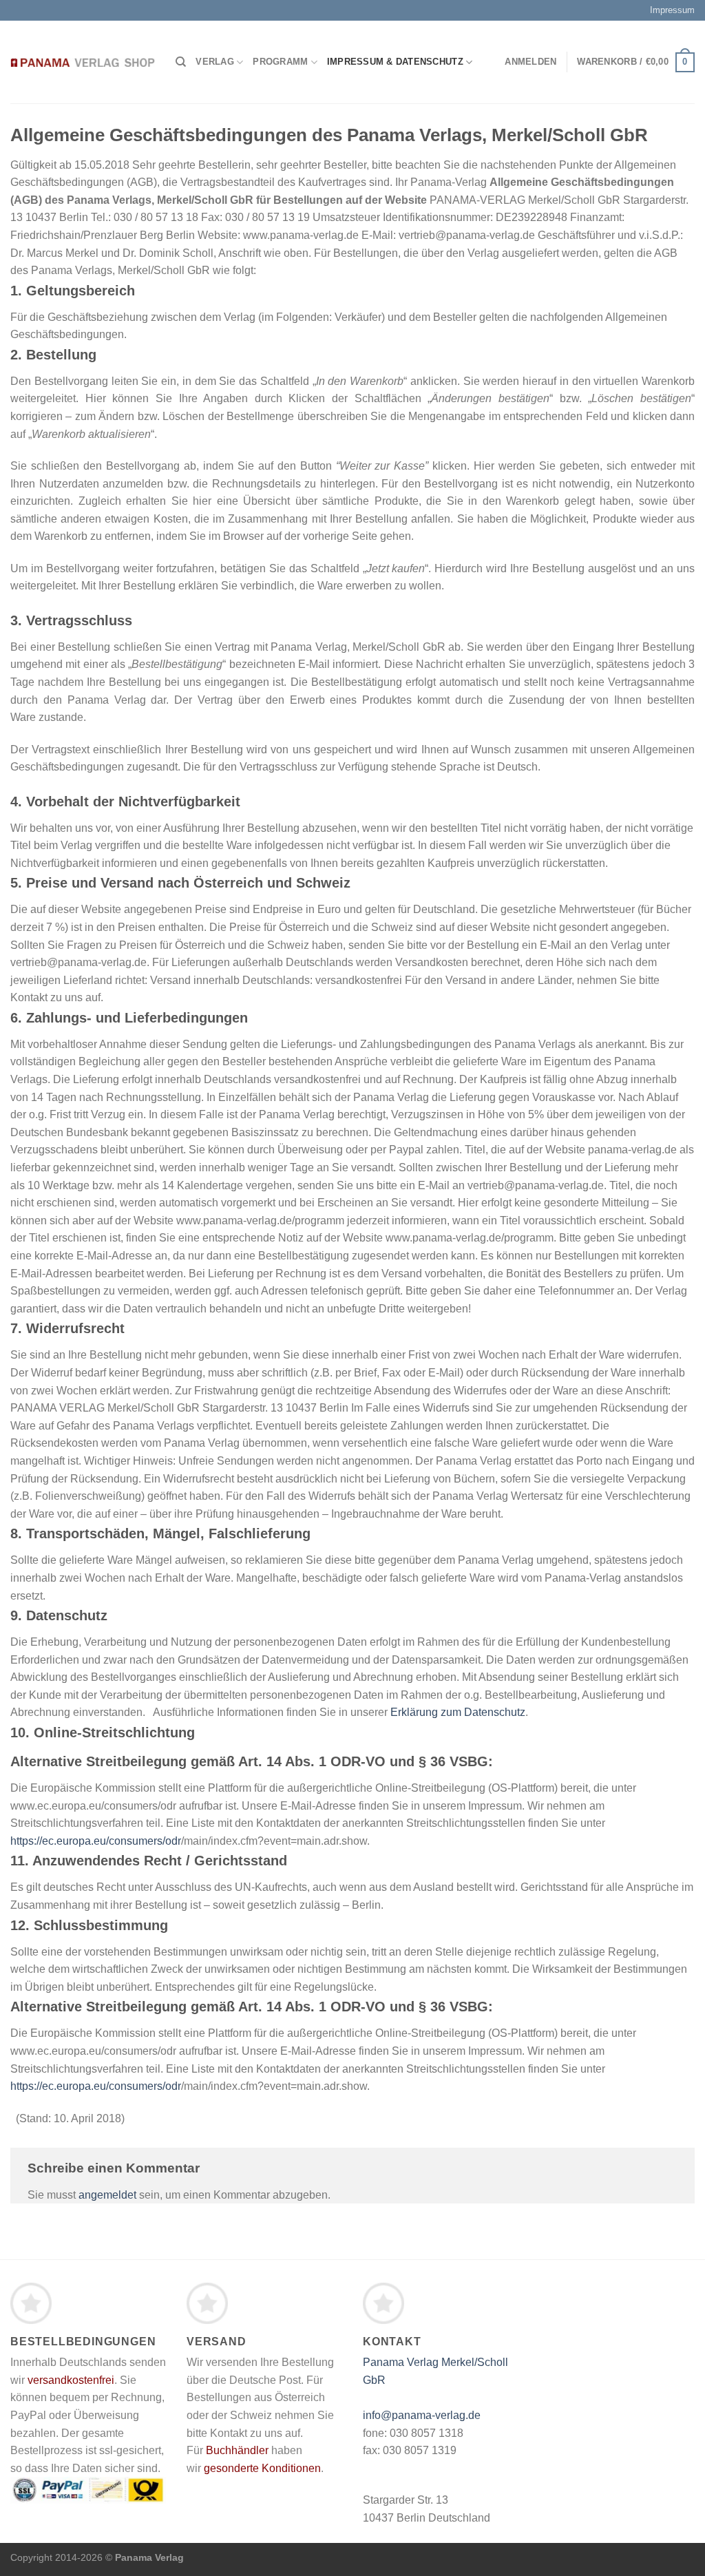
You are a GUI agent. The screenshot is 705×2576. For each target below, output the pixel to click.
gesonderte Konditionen (262, 2468)
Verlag (215, 62)
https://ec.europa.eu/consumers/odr (96, 1841)
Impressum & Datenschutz (395, 62)
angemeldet (107, 2195)
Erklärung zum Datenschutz (458, 1712)
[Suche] (181, 62)
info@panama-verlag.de (422, 2415)
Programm (280, 62)
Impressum (672, 10)
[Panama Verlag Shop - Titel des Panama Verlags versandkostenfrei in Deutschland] (83, 62)
